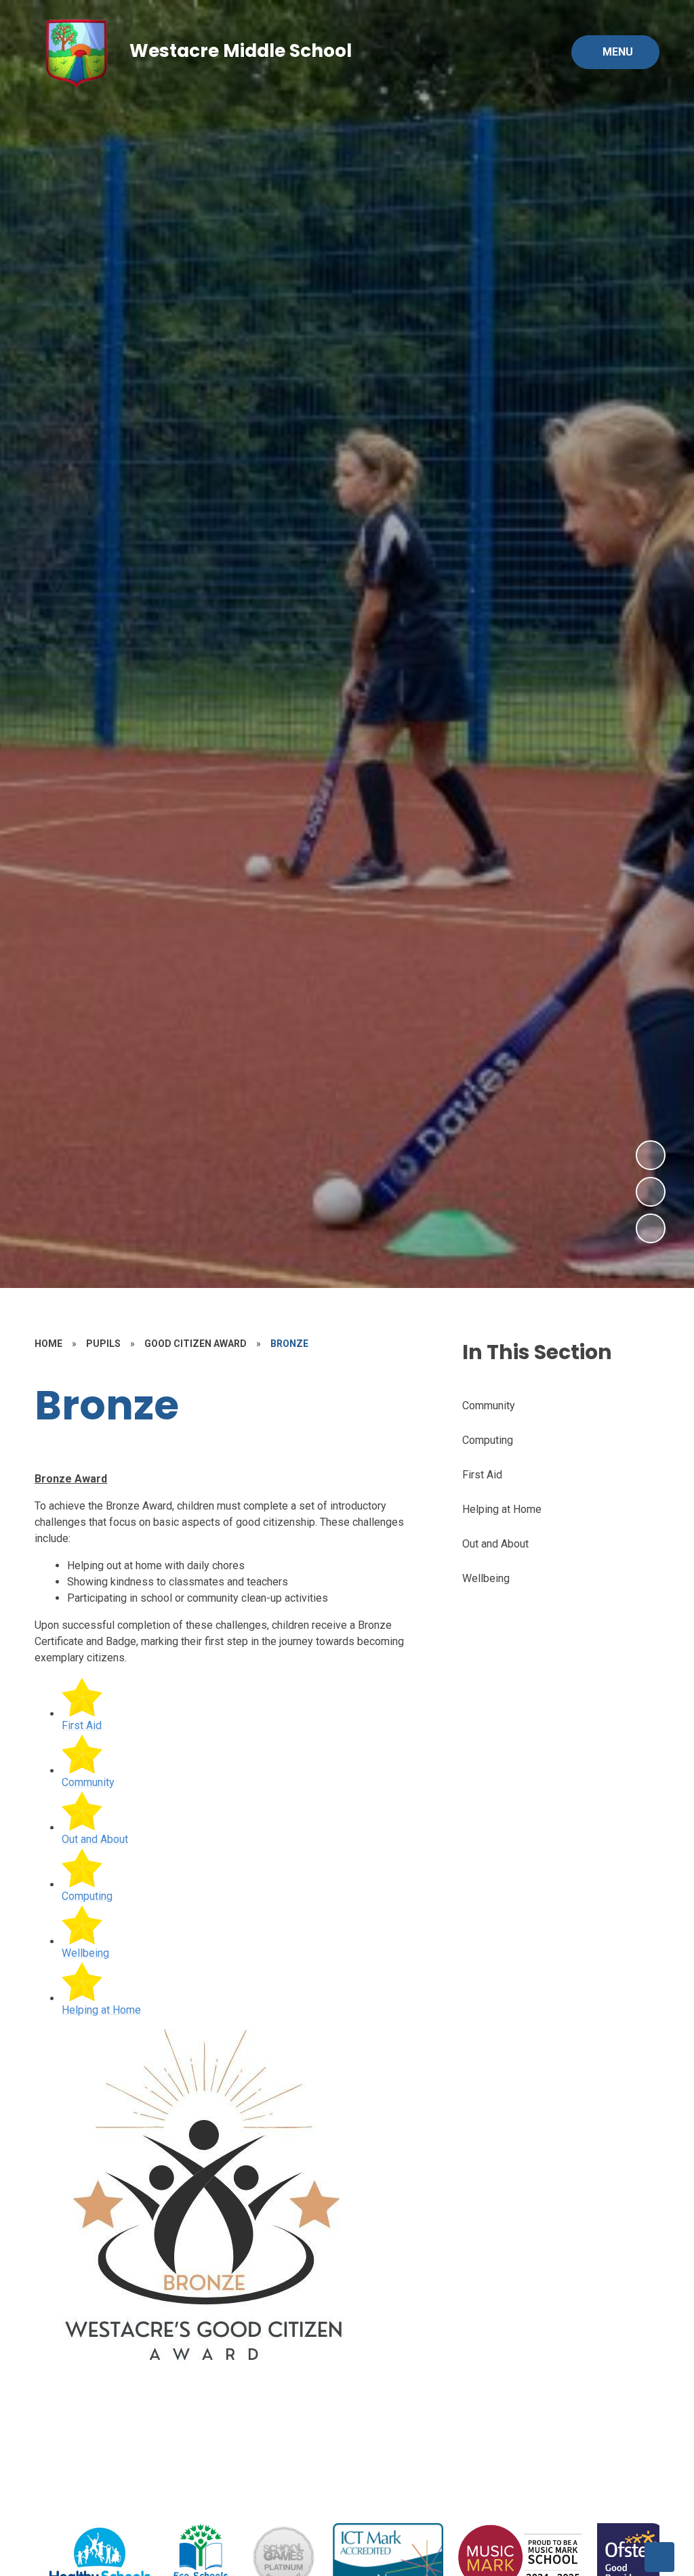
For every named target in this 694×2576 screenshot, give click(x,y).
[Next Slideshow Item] (651, 1155)
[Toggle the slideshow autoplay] (651, 1228)
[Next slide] (659, 2557)
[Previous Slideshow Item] (651, 1192)
